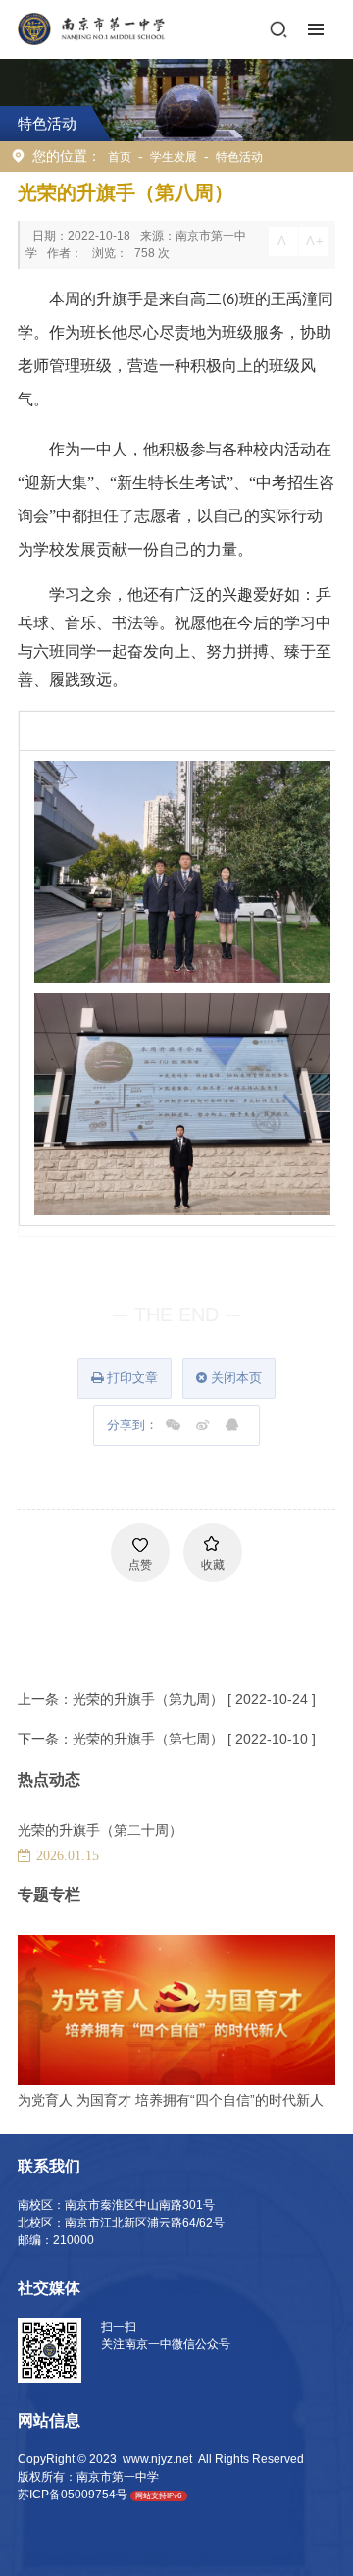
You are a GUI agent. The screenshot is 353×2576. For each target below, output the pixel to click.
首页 (120, 157)
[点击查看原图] (182, 870)
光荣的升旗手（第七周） (148, 1739)
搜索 (278, 29)
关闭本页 (234, 1378)
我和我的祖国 (59, 2100)
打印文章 (130, 1378)
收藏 (213, 1565)
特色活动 (239, 157)
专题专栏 (49, 1894)
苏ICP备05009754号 (73, 2495)
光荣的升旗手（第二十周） (100, 1830)
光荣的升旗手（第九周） (148, 1699)
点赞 (140, 1565)
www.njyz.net (157, 2459)
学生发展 (174, 157)
